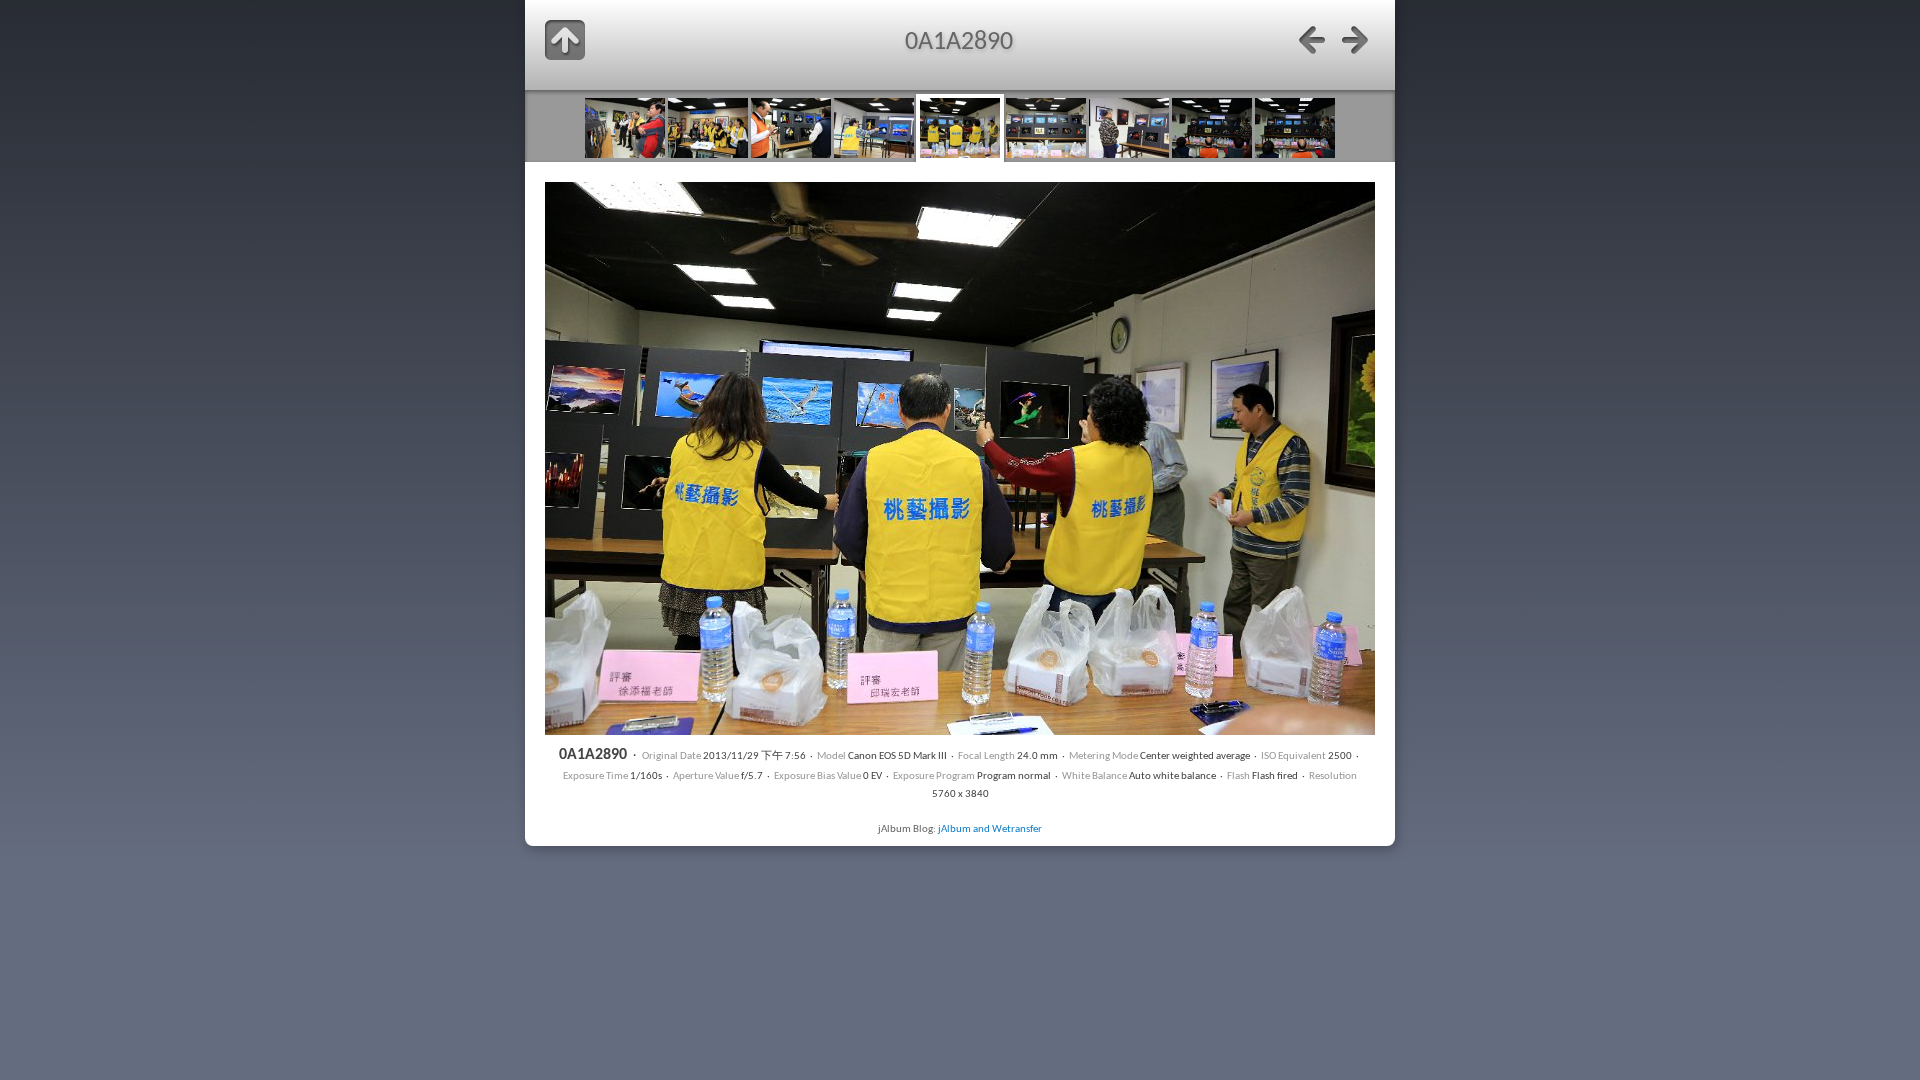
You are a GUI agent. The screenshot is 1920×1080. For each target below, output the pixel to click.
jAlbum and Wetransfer (990, 829)
